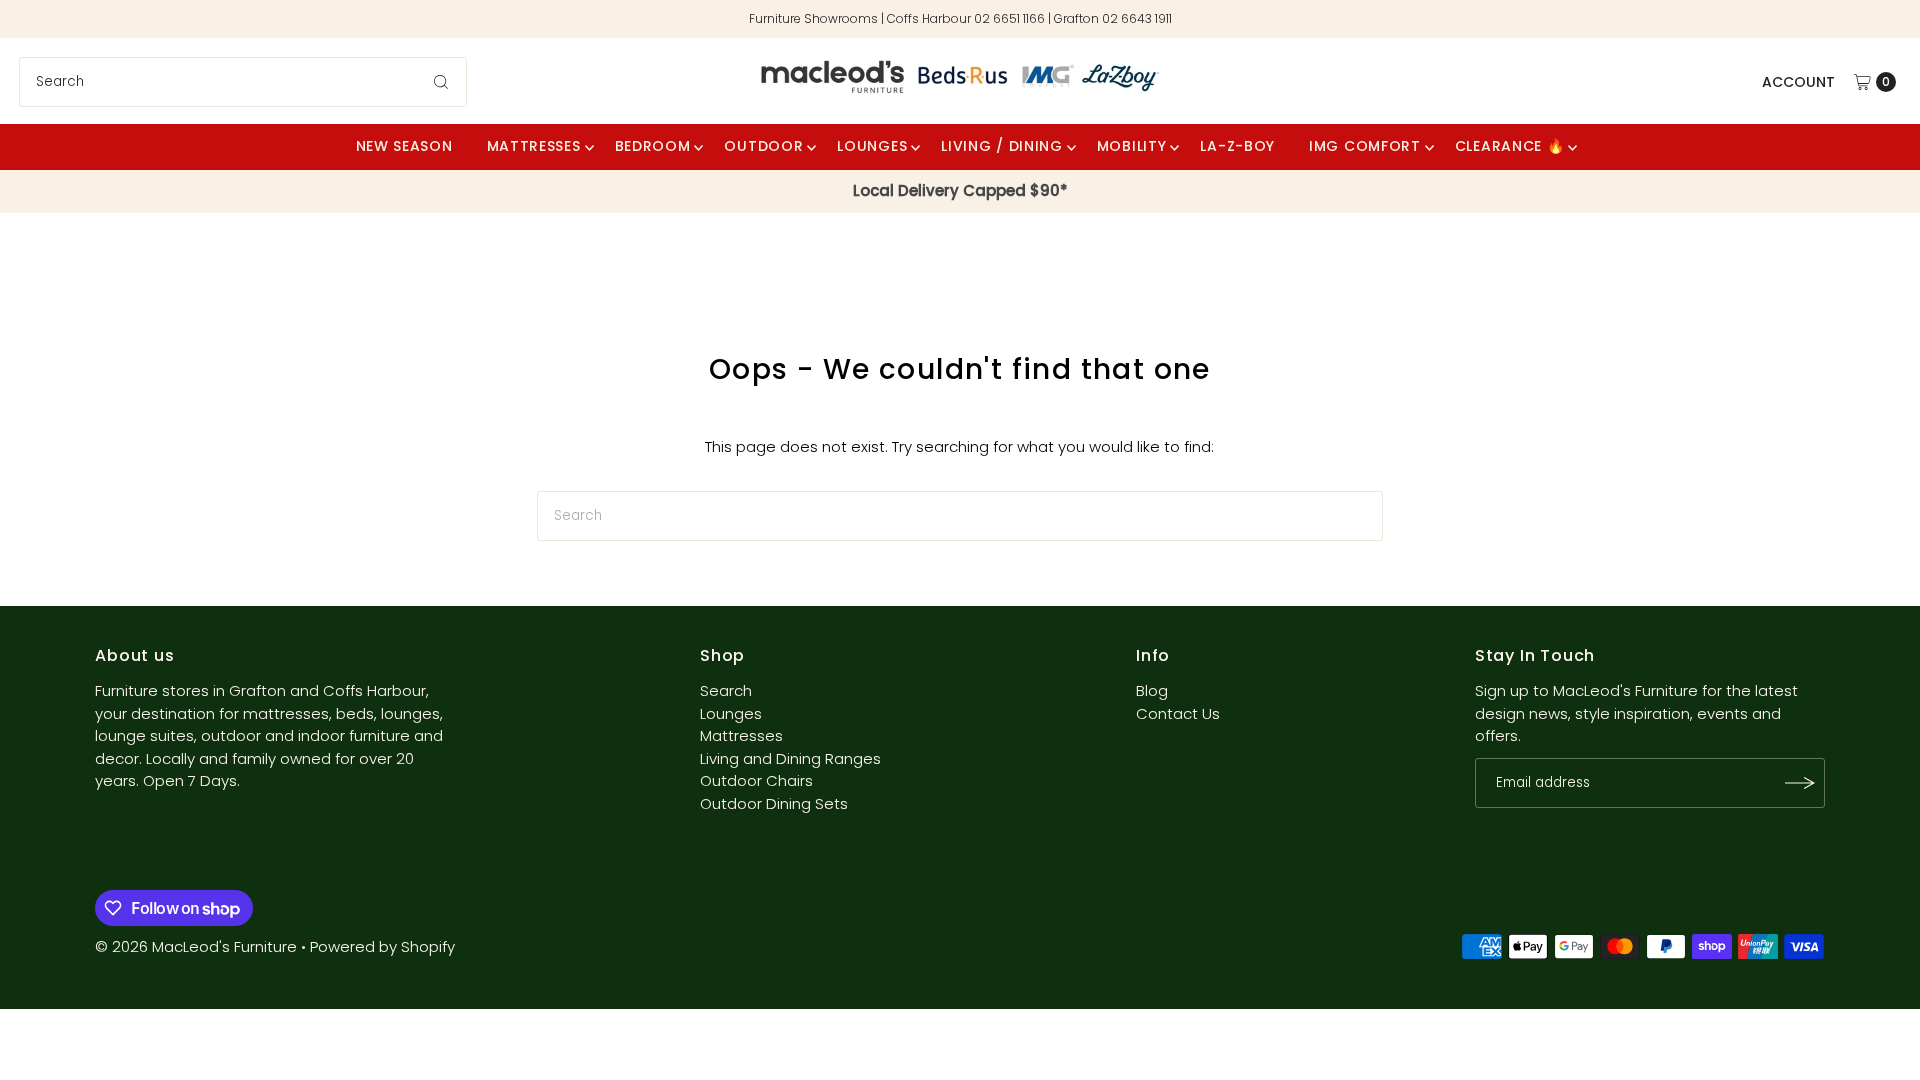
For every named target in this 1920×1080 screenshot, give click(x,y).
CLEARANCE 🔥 (1510, 146)
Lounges (731, 713)
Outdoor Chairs (756, 780)
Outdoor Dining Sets (774, 803)
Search (726, 690)
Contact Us (1178, 713)
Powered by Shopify (382, 946)
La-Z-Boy (1237, 146)
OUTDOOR (763, 146)
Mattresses (534, 146)
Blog (1152, 690)
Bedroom (653, 146)
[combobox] (243, 82)
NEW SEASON (404, 146)
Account (1798, 82)
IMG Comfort (1365, 146)
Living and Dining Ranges (790, 758)
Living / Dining (1002, 146)
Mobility (1132, 146)
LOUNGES (872, 146)
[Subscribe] (1800, 783)
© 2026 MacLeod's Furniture (198, 946)
